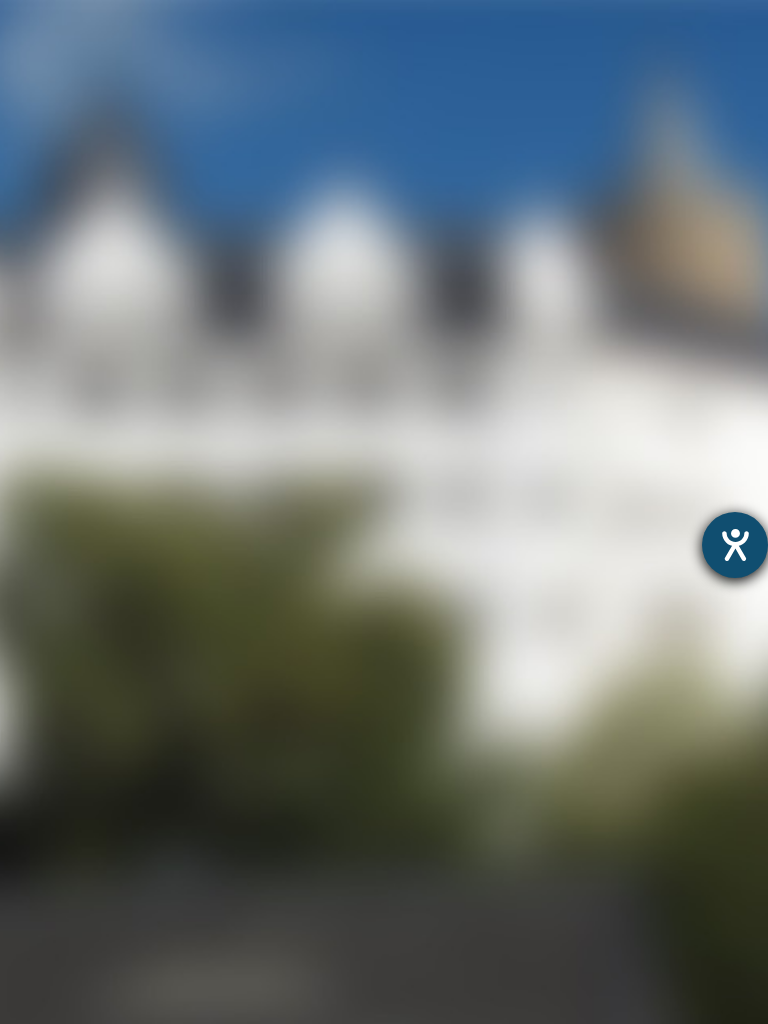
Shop (20, 526)
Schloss (31, 166)
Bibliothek (38, 269)
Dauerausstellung (69, 63)
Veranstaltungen (65, 346)
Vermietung (45, 218)
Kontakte (35, 320)
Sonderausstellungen (83, 89)
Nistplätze (40, 243)
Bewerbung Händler (77, 398)
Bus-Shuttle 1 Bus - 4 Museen (114, 500)
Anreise (29, 295)
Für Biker (34, 423)
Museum (35, 38)
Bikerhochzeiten (62, 475)
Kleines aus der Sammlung (104, 141)
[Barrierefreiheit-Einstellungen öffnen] (735, 545)
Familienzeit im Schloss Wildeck (125, 115)
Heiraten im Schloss (78, 192)
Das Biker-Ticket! (65, 449)
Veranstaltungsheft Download (117, 372)
